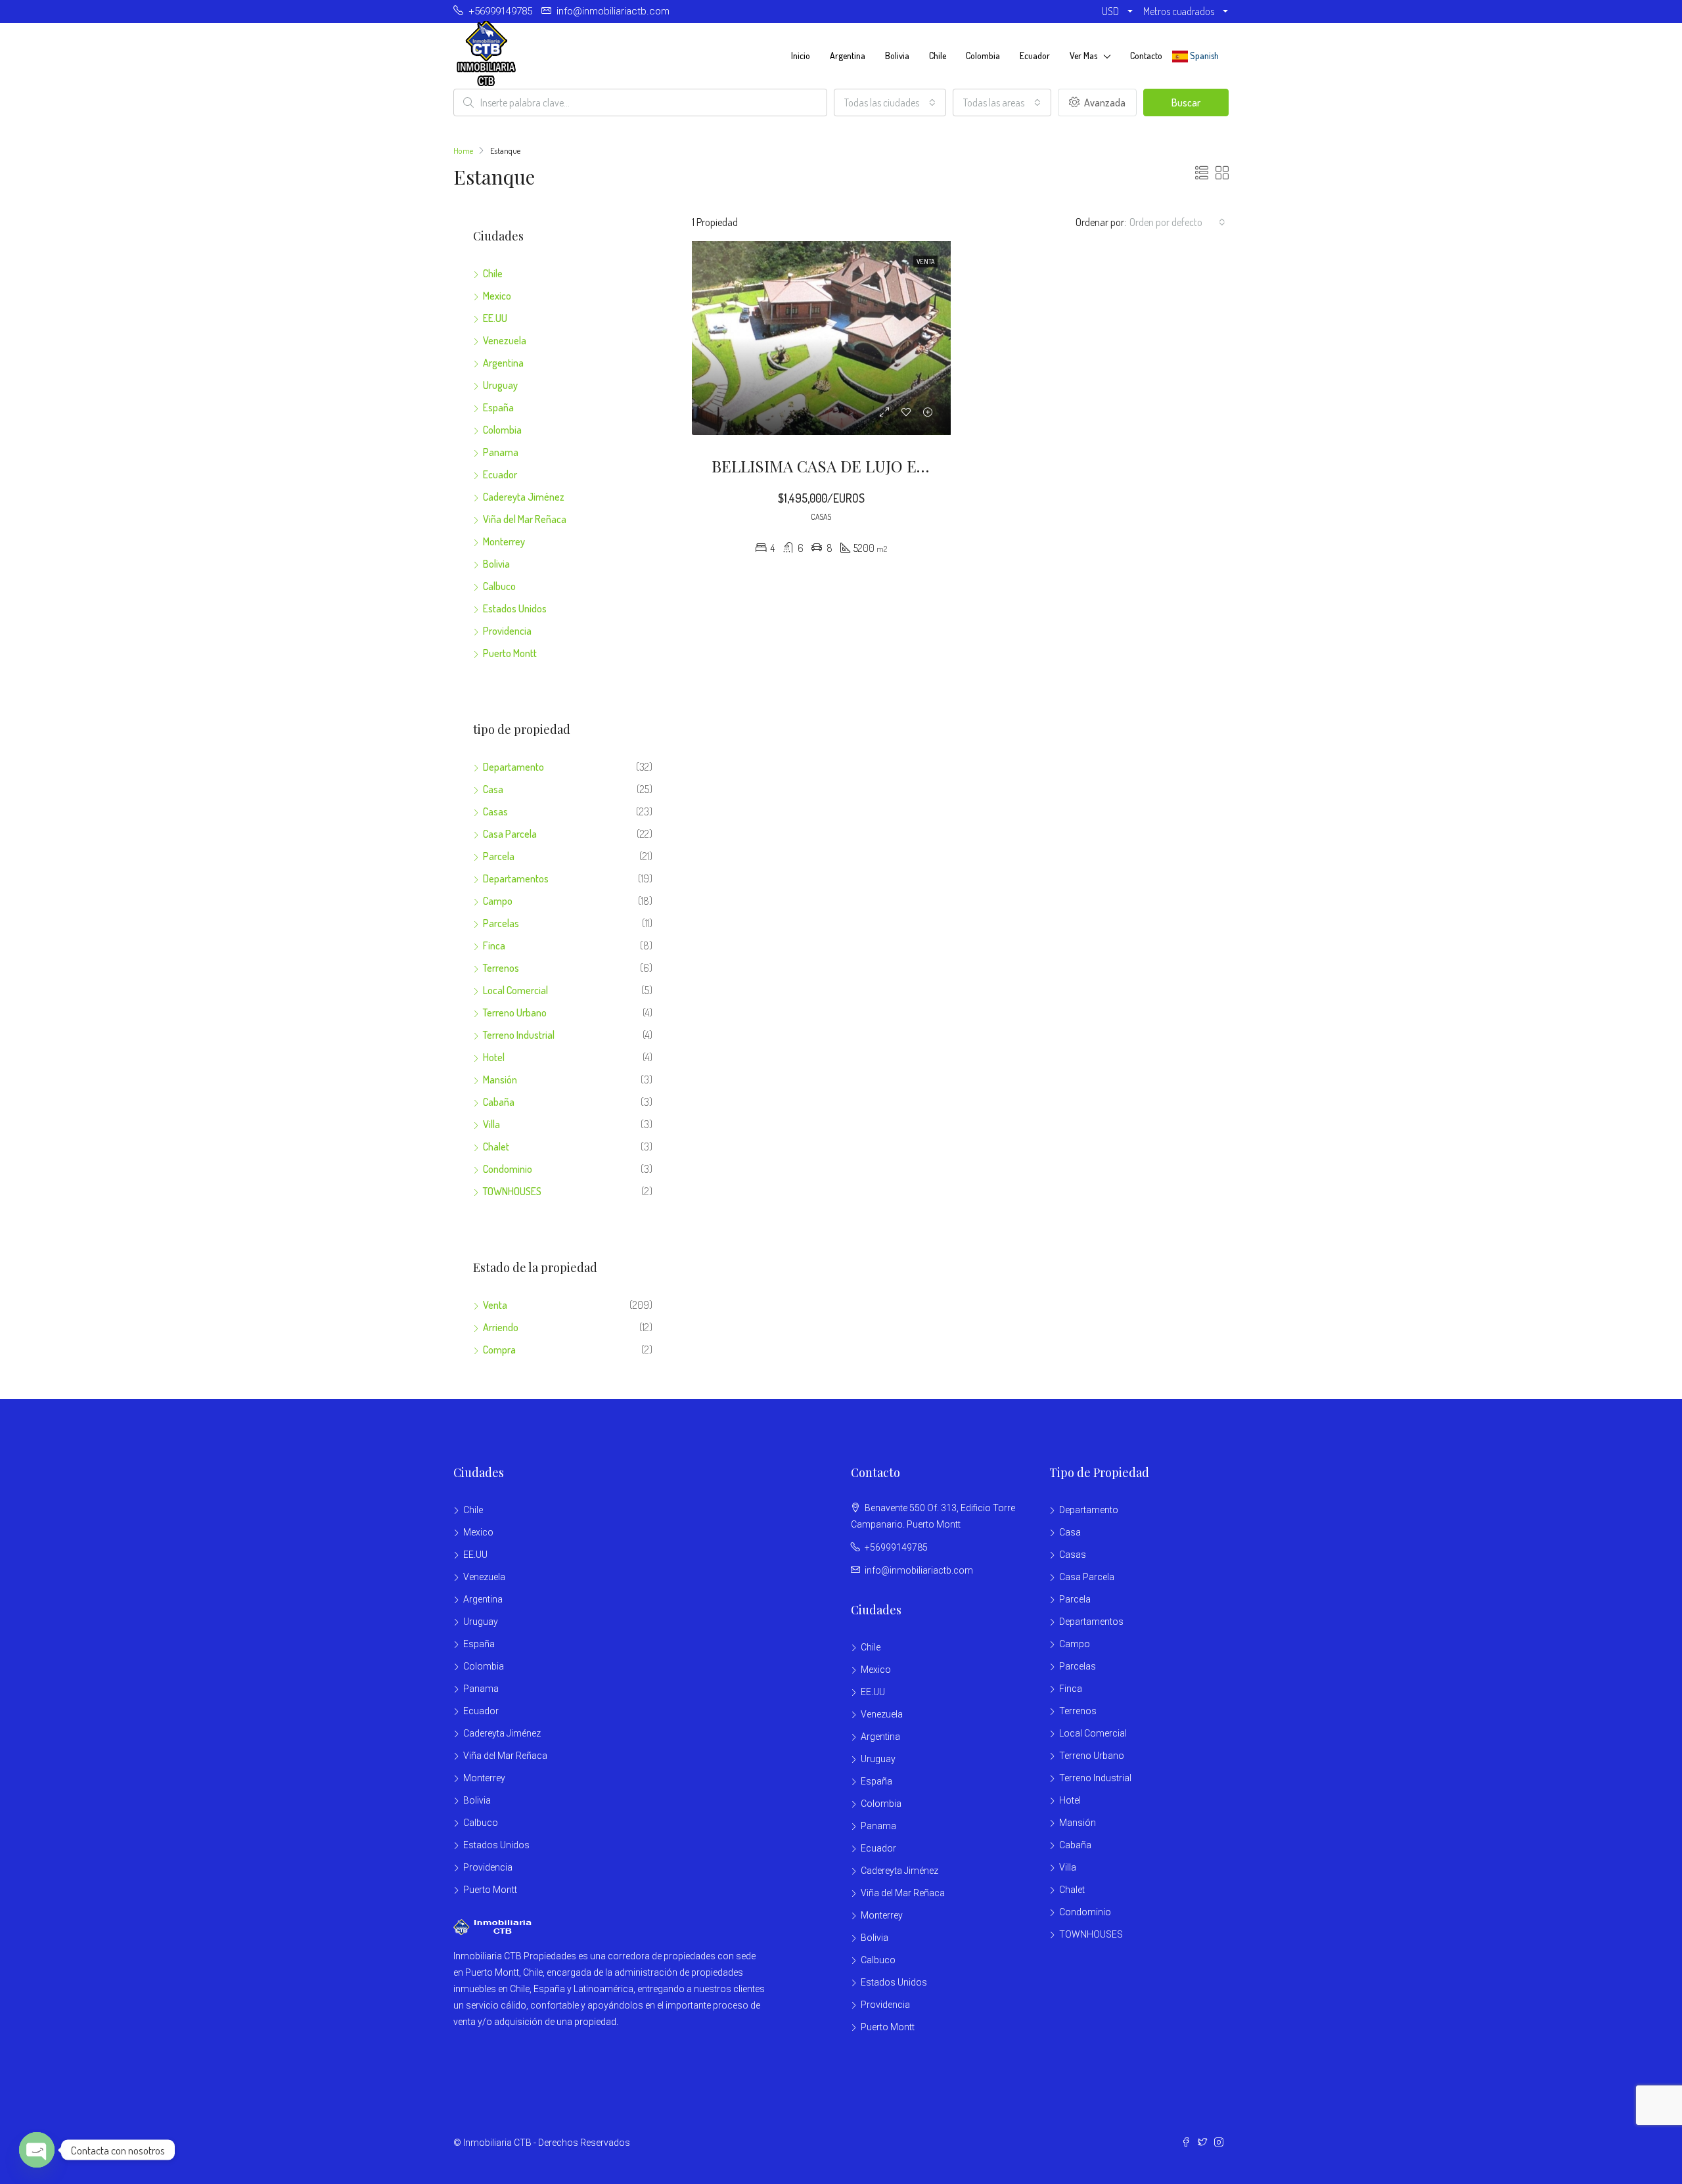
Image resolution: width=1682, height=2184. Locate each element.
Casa (493, 789)
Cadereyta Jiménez (524, 497)
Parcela (499, 856)
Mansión (500, 1080)
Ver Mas (1083, 56)
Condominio (508, 1169)
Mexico (497, 296)
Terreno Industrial (519, 1035)
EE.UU (495, 318)
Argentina (848, 56)
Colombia (983, 56)
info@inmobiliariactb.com (919, 1570)
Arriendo (501, 1327)
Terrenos (501, 968)
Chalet (496, 1147)
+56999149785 (896, 1547)
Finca (494, 945)
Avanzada (1104, 102)
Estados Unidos (515, 608)
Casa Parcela (510, 834)
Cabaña (499, 1102)
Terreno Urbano (515, 1012)
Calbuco (499, 586)
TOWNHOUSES (512, 1191)
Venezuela (505, 340)
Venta (495, 1305)
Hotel (494, 1057)
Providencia (507, 631)
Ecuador (1035, 56)
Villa (491, 1124)
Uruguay (500, 385)
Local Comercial (515, 990)
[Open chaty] (37, 2150)
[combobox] (890, 102)
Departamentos (516, 878)
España (498, 407)
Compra (499, 1350)
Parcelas (501, 923)
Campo (498, 901)
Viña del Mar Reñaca (525, 519)
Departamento (513, 767)
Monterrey (504, 541)
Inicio (801, 56)
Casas (495, 811)
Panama (501, 452)
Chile (938, 56)
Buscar (1186, 102)
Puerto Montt (510, 653)
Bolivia (897, 56)
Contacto (1146, 56)
